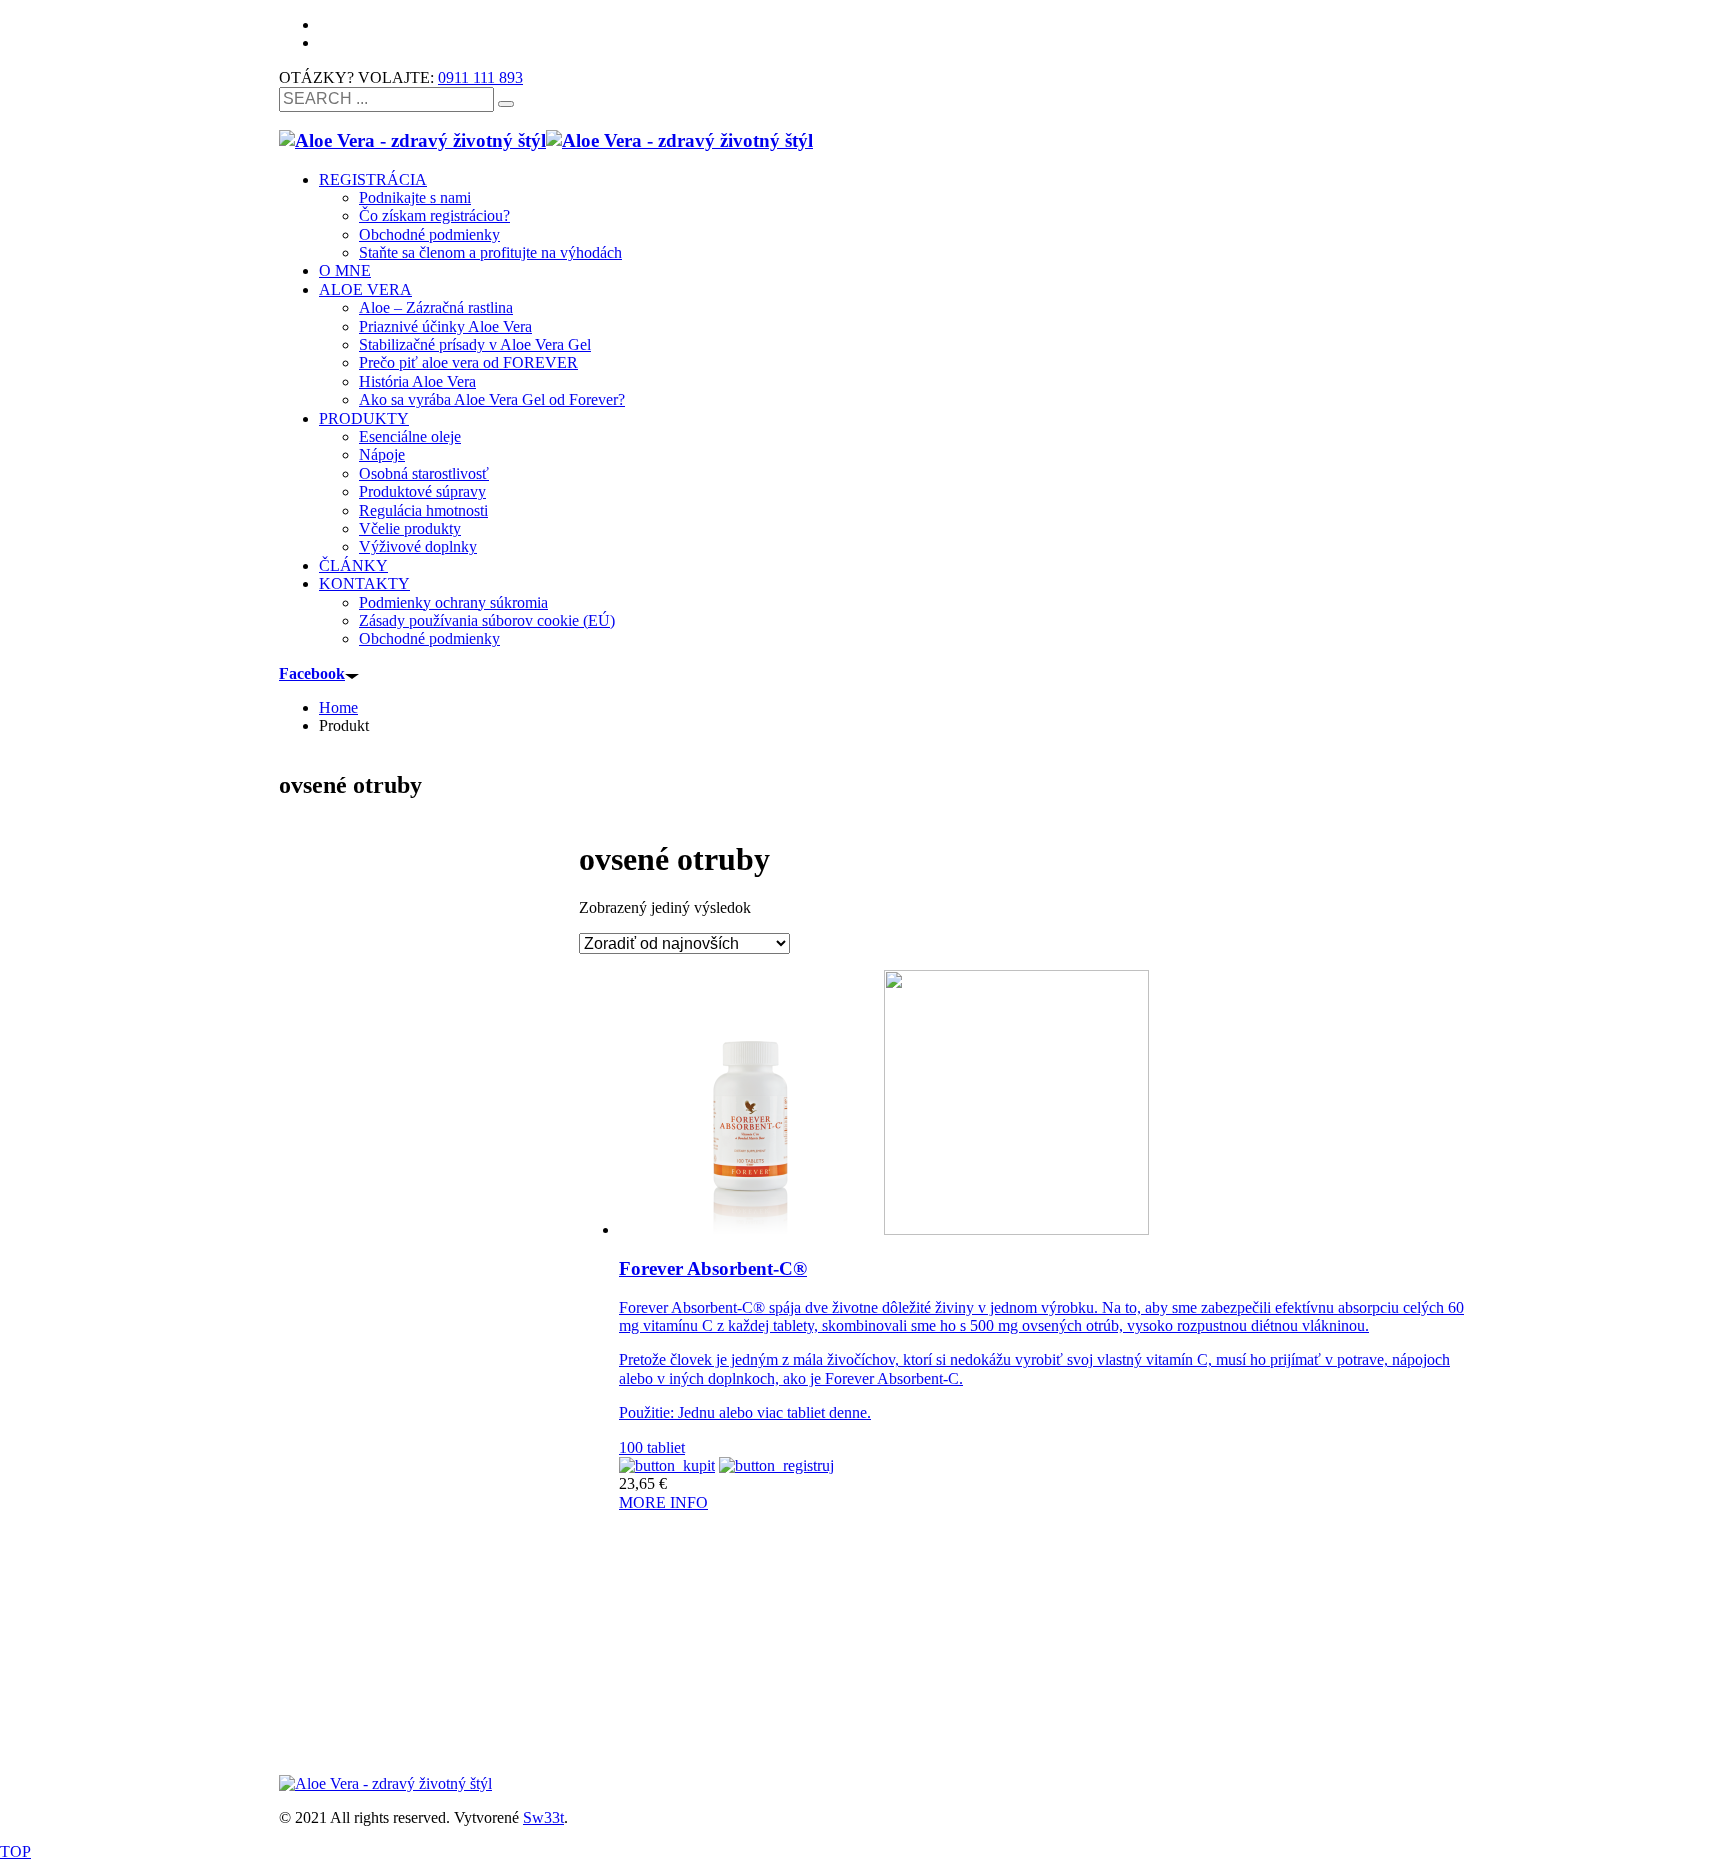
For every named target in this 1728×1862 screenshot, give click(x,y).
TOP (15, 1851)
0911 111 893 (480, 77)
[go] (506, 104)
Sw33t (543, 1817)
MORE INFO (663, 1502)
